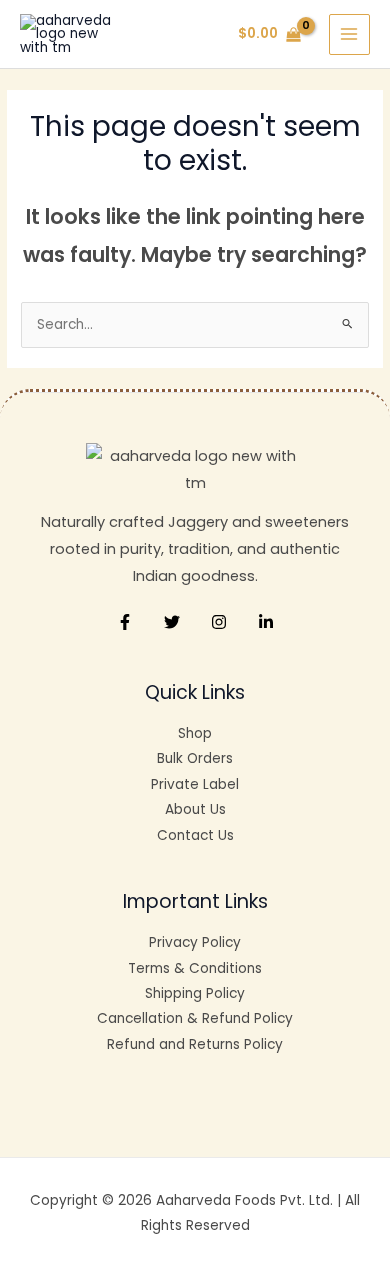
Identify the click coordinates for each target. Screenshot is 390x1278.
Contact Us (195, 835)
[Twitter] (172, 622)
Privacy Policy (195, 942)
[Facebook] (125, 622)
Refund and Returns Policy (195, 1044)
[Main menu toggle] (349, 34)
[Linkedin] (266, 622)
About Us (195, 809)
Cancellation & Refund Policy (195, 1018)
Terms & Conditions (195, 968)
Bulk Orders (195, 758)
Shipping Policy (195, 993)
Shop (195, 733)
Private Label (195, 784)
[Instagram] (219, 622)
